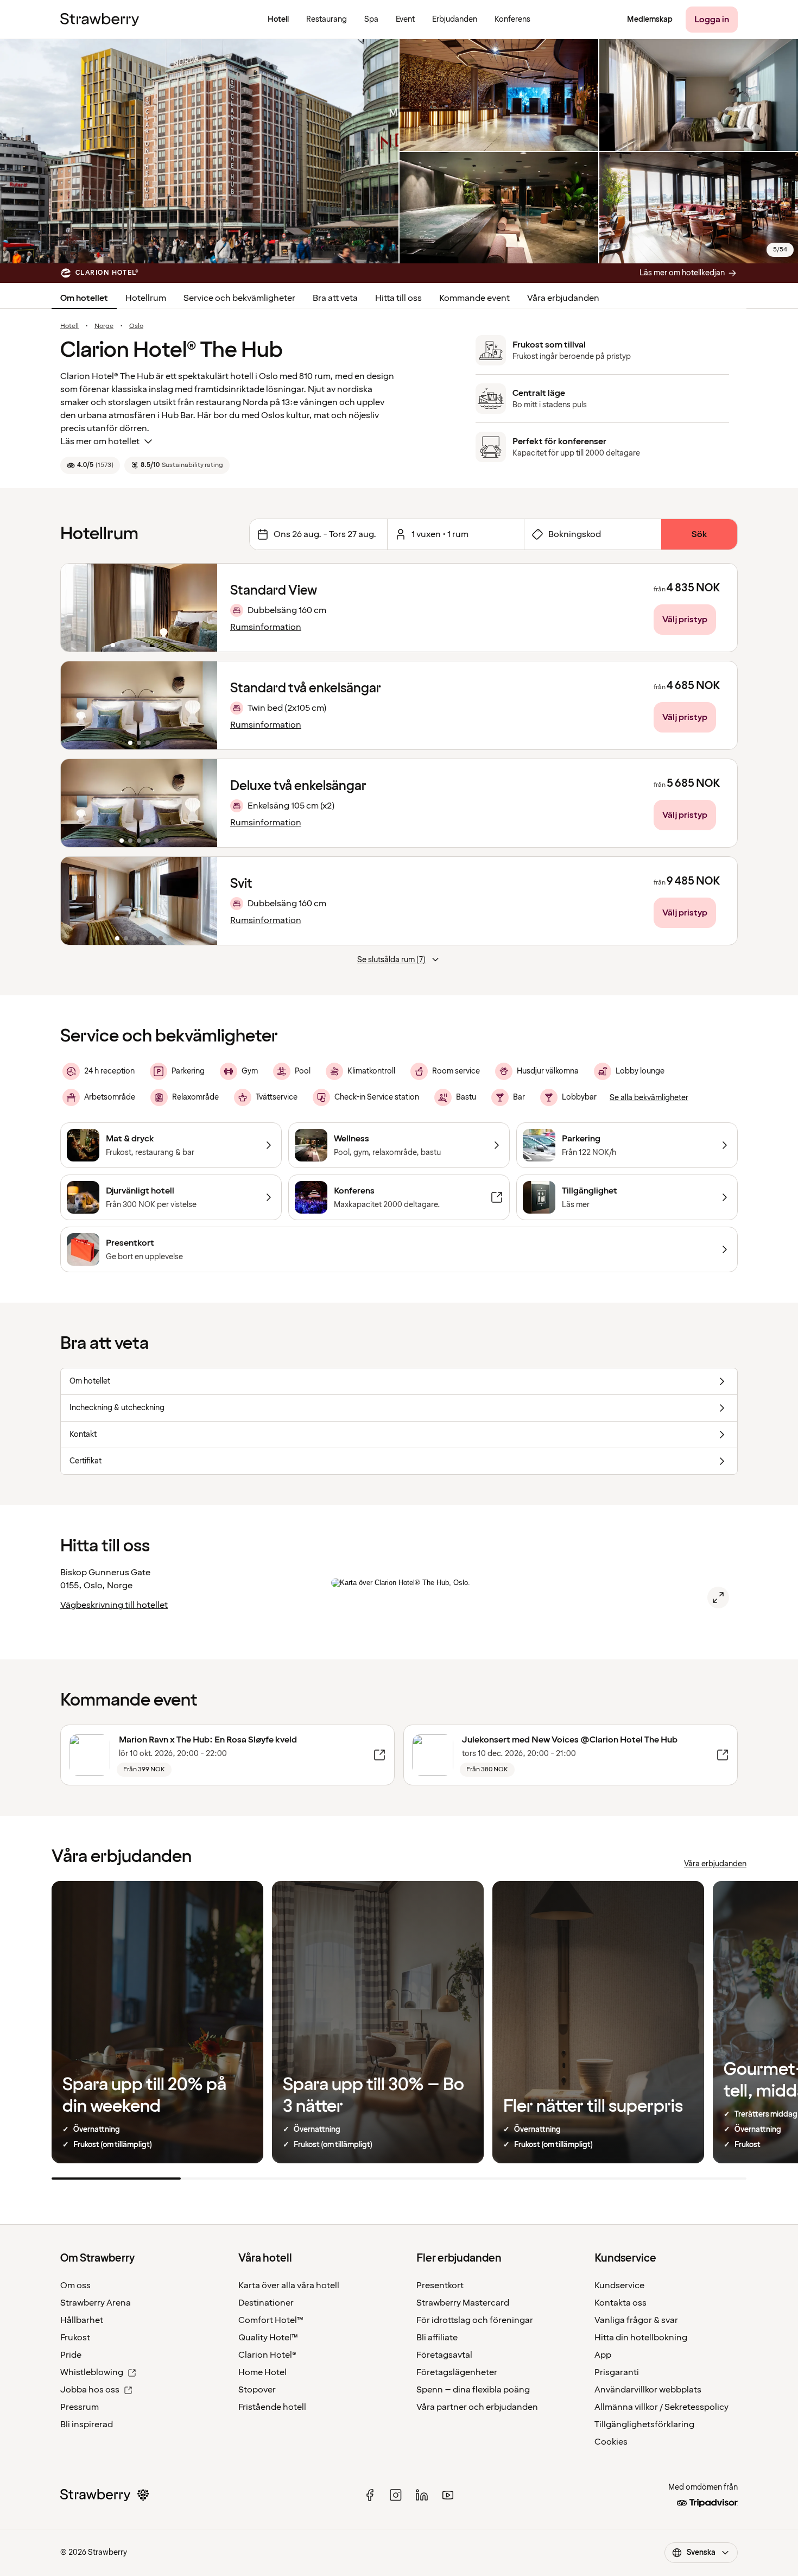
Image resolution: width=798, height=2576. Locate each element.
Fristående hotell (272, 2407)
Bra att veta (335, 298)
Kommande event (474, 298)
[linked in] (422, 2495)
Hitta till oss (398, 298)
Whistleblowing (92, 2372)
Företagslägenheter (457, 2372)
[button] (139, 608)
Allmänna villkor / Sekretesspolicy (661, 2407)
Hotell (69, 326)
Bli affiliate (437, 2338)
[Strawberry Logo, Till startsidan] (100, 20)
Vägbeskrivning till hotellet (114, 1605)
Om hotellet (84, 298)
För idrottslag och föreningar (475, 2320)
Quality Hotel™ (268, 2338)
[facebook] (370, 2495)
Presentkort (440, 2285)
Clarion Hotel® (267, 2355)
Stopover (257, 2390)
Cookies (611, 2442)
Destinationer (266, 2303)
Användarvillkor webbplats (648, 2390)
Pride (71, 2355)
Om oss (75, 2285)
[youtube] (448, 2495)
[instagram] (396, 2495)
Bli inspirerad (87, 2425)
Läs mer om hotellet (100, 441)
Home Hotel (262, 2372)
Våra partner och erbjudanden (477, 2407)
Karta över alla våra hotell (289, 2285)
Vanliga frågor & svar (636, 2320)
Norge (104, 326)
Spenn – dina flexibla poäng (473, 2390)
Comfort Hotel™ (271, 2320)
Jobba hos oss (90, 2390)
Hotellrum (146, 298)
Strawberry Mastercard (463, 2303)
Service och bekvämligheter (239, 298)
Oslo (136, 326)
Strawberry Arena (96, 2303)
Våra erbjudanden (563, 298)
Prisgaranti (617, 2372)
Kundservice (619, 2285)
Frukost (75, 2338)
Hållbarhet (82, 2320)
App (603, 2355)
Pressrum (80, 2407)
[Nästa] (202, 608)
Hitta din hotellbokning (641, 2338)
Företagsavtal (444, 2355)
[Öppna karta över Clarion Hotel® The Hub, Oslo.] (718, 1598)
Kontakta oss (620, 2303)
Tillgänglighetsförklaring (644, 2425)
